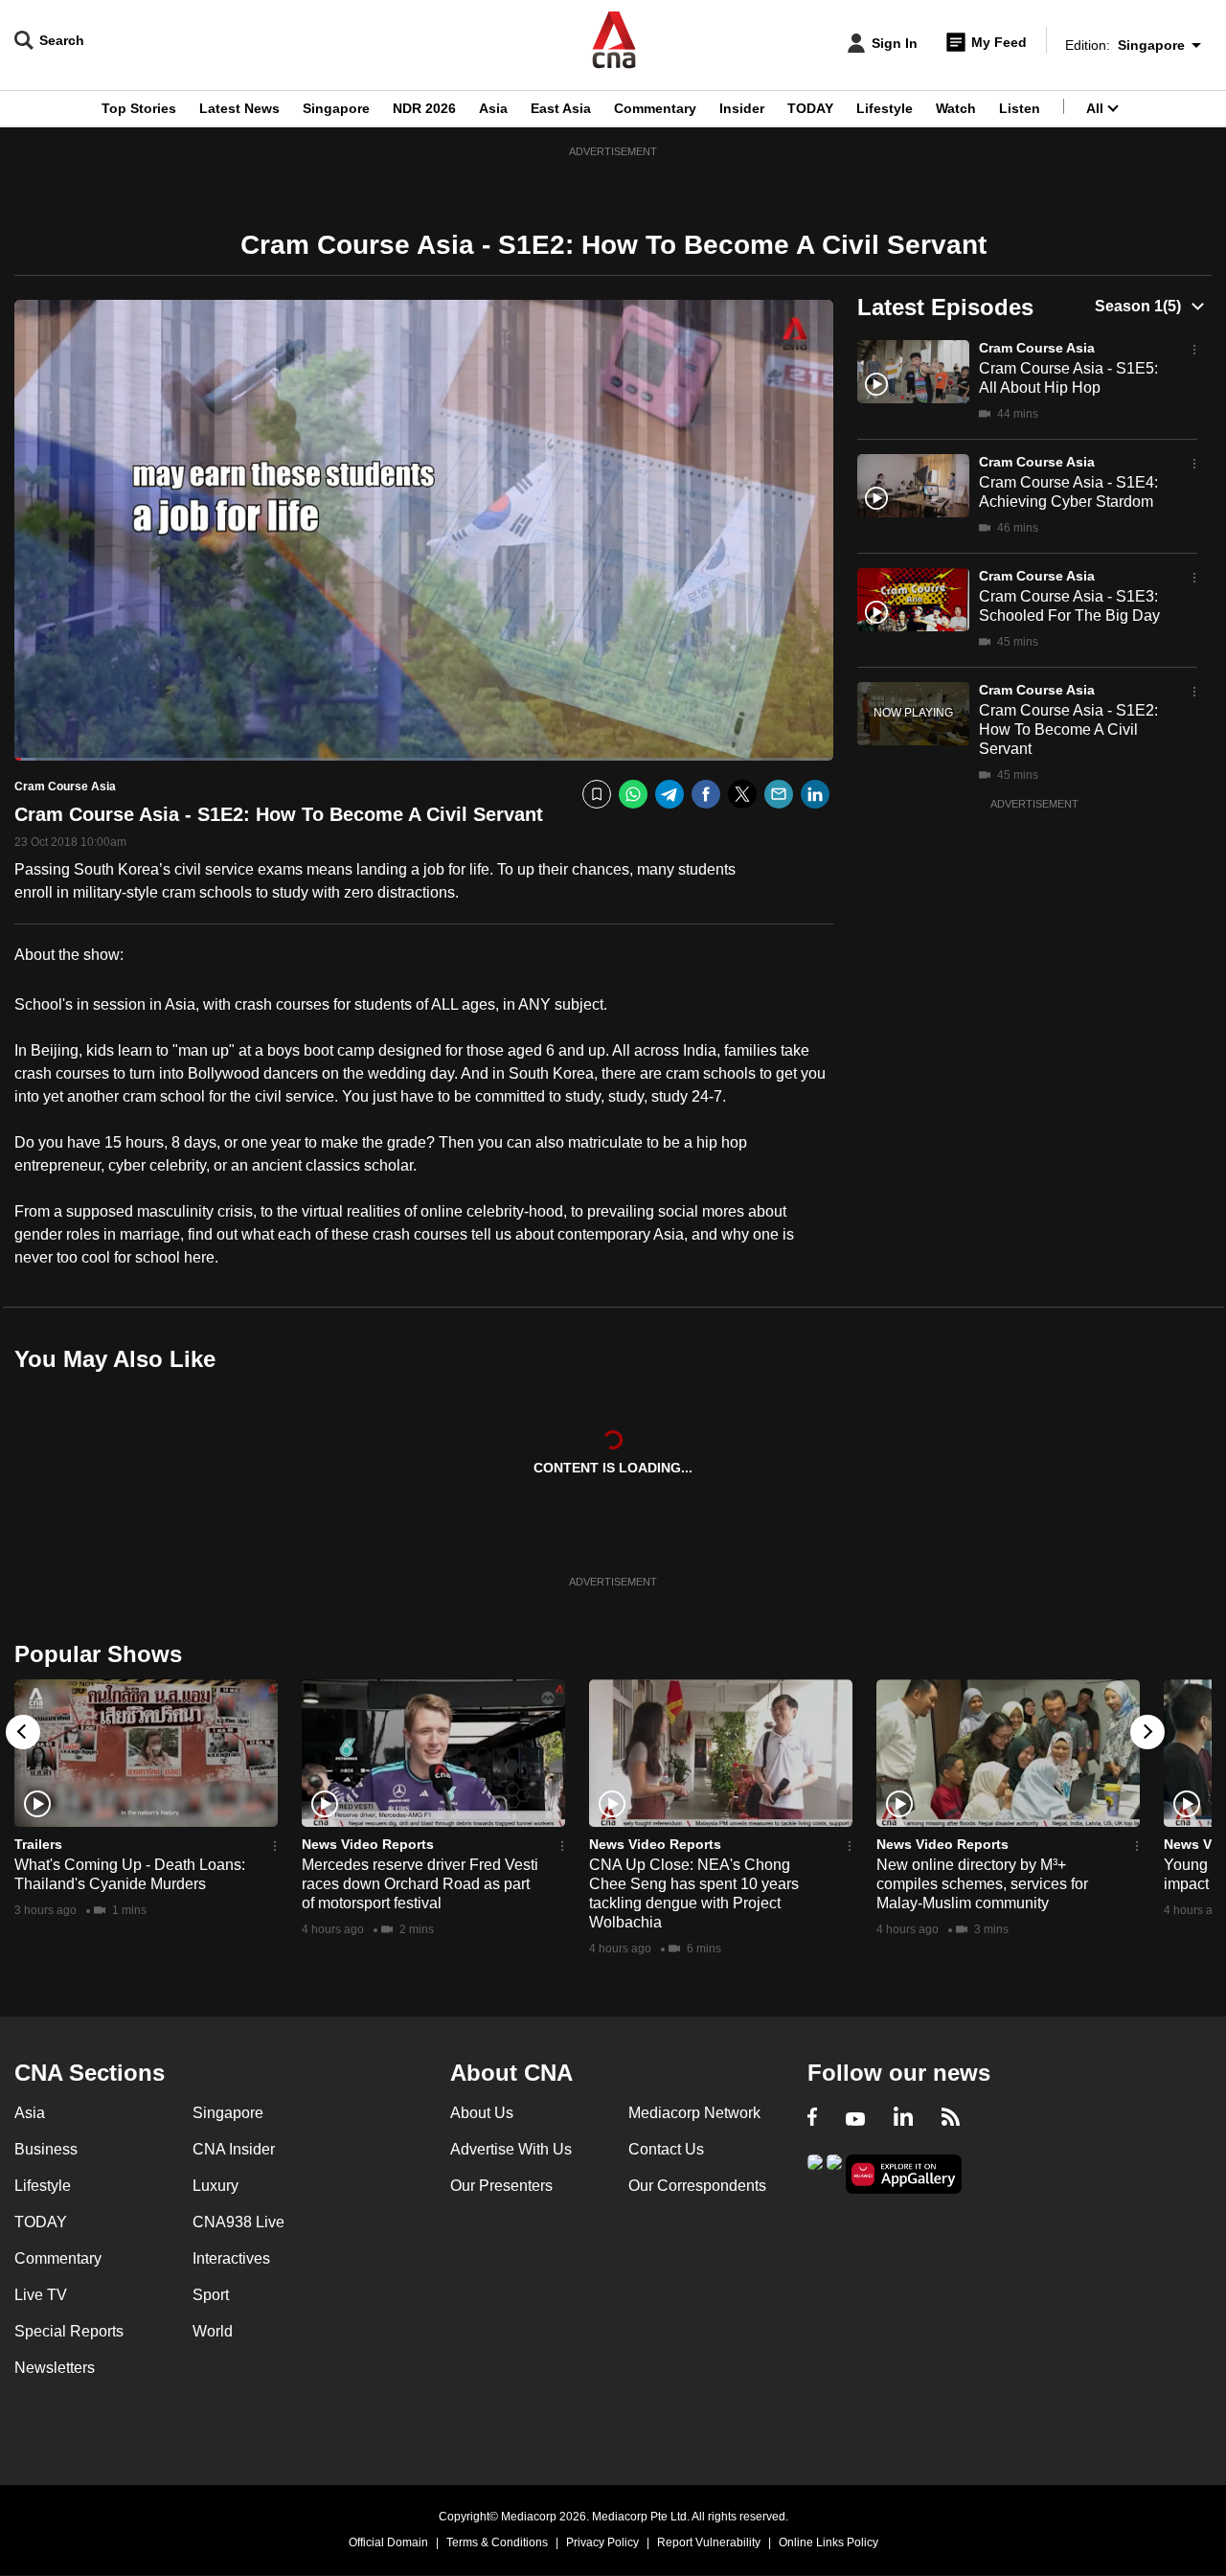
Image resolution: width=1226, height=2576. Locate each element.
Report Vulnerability (709, 2542)
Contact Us (666, 2149)
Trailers (38, 1844)
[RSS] (951, 2119)
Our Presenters (501, 2186)
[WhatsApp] (633, 795)
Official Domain (388, 2542)
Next (1147, 1732)
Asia (493, 108)
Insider (742, 108)
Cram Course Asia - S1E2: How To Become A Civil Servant (1068, 729)
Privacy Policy (602, 2542)
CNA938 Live (238, 2222)
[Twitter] (742, 795)
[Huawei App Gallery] (904, 2174)
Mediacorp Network (694, 2113)
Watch (956, 108)
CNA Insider (234, 2149)
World (213, 2331)
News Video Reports (368, 1844)
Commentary (655, 108)
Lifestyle (885, 108)
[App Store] (834, 2172)
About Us (482, 2113)
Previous (23, 1732)
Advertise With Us (511, 2149)
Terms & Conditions (497, 2542)
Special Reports (69, 2331)
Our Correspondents (697, 2186)
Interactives (231, 2258)
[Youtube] (855, 2119)
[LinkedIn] (815, 795)
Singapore (336, 108)
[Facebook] (706, 795)
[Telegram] (670, 795)
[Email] (779, 795)
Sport (211, 2295)
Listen (1020, 108)
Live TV (41, 2295)
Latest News (239, 108)
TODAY (810, 108)
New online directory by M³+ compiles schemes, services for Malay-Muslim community (982, 1884)
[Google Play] (815, 2172)
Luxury (216, 2186)
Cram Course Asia (1037, 348)
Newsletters (55, 2368)
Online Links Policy (829, 2542)
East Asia (561, 108)
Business (46, 2149)
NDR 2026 (424, 108)
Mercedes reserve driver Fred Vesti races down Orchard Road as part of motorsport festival (420, 1884)
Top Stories (139, 108)
